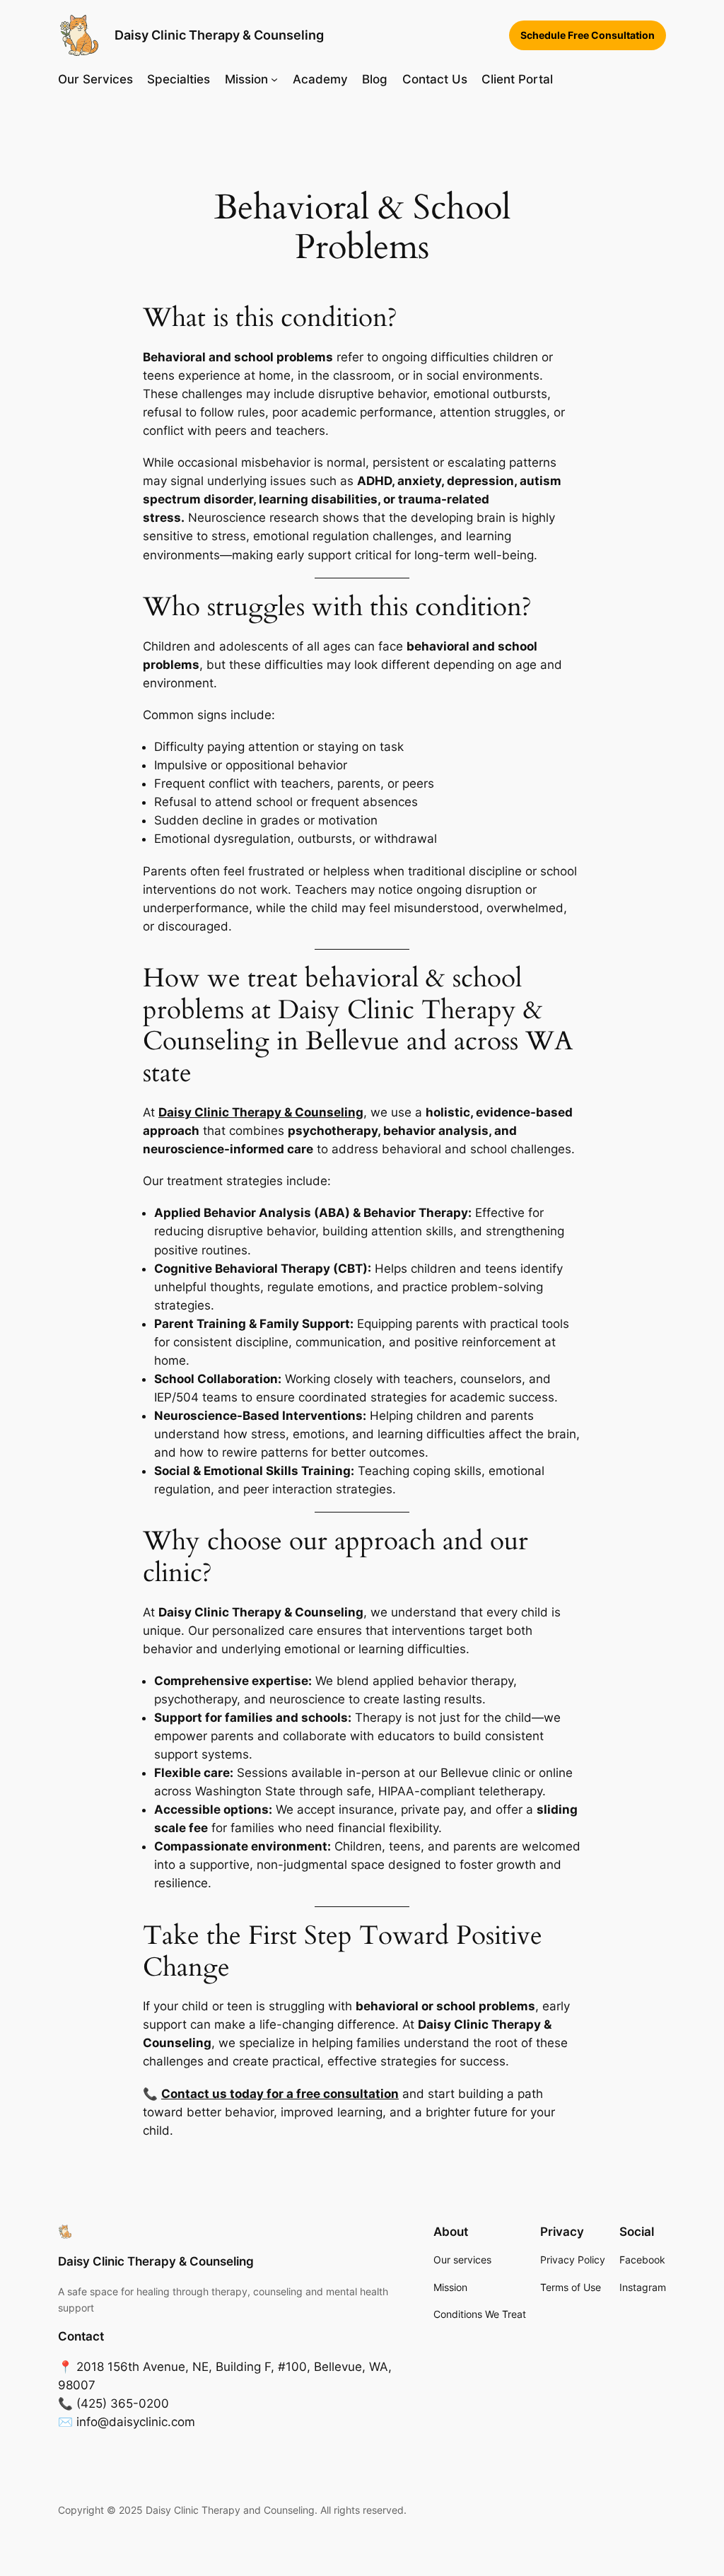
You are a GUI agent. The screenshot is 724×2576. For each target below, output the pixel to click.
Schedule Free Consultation (588, 35)
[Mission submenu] (274, 79)
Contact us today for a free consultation (280, 2094)
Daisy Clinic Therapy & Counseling (219, 35)
